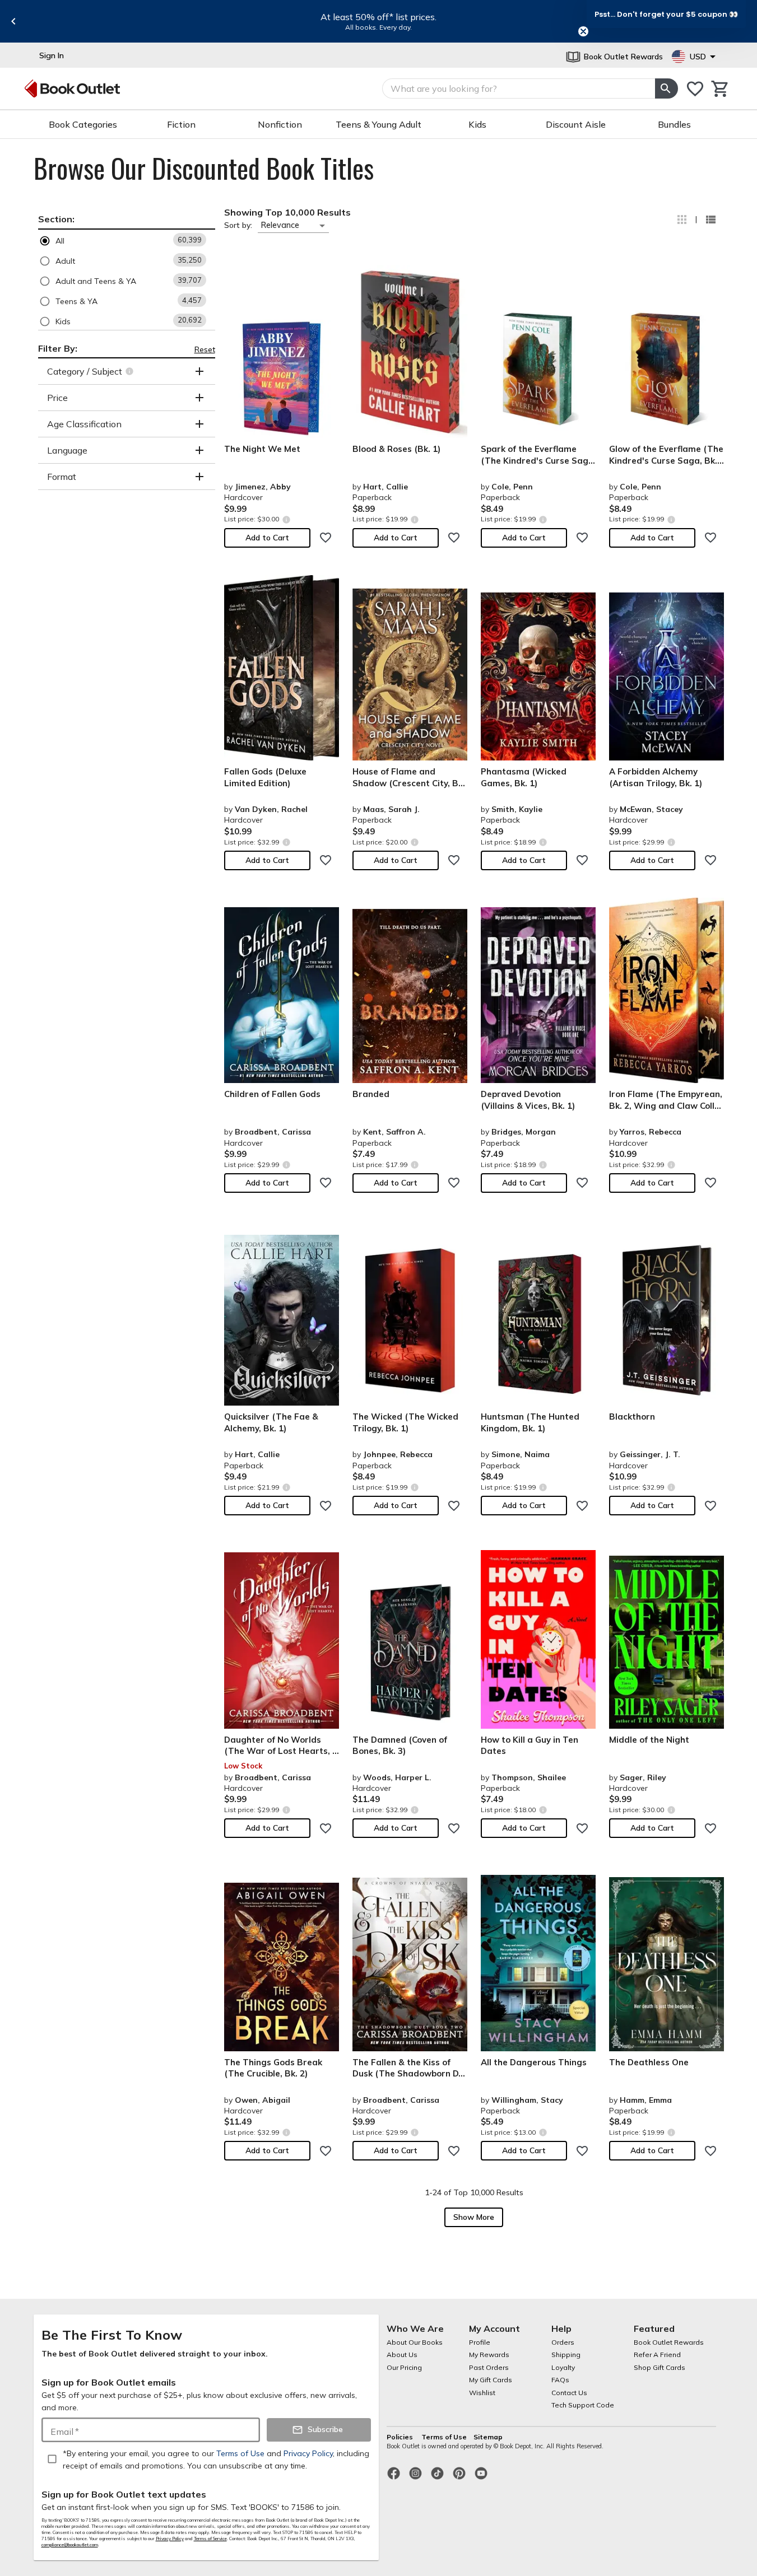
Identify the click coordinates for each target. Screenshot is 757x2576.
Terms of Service (210, 2538)
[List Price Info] (287, 519)
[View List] (710, 220)
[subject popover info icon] (131, 371)
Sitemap (488, 2437)
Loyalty (563, 2367)
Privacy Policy (170, 2538)
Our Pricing (404, 2367)
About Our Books (415, 2342)
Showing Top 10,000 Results (287, 212)
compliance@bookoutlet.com (70, 2545)
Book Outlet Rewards (669, 2342)
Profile (480, 2342)
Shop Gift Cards (660, 2367)
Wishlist (482, 2393)
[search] (666, 88)
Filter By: (58, 348)
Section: (56, 219)
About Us (402, 2355)
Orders (563, 2342)
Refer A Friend (657, 2355)
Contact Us (569, 2393)
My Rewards (489, 2355)
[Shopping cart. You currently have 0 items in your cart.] (720, 89)
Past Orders (489, 2367)
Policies (401, 2437)
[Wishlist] (695, 89)
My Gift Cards (491, 2380)
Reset (205, 349)
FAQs (560, 2380)
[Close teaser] (583, 31)
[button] (127, 241)
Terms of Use (444, 2437)
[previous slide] (13, 21)
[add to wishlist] (326, 538)
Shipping (566, 2355)
